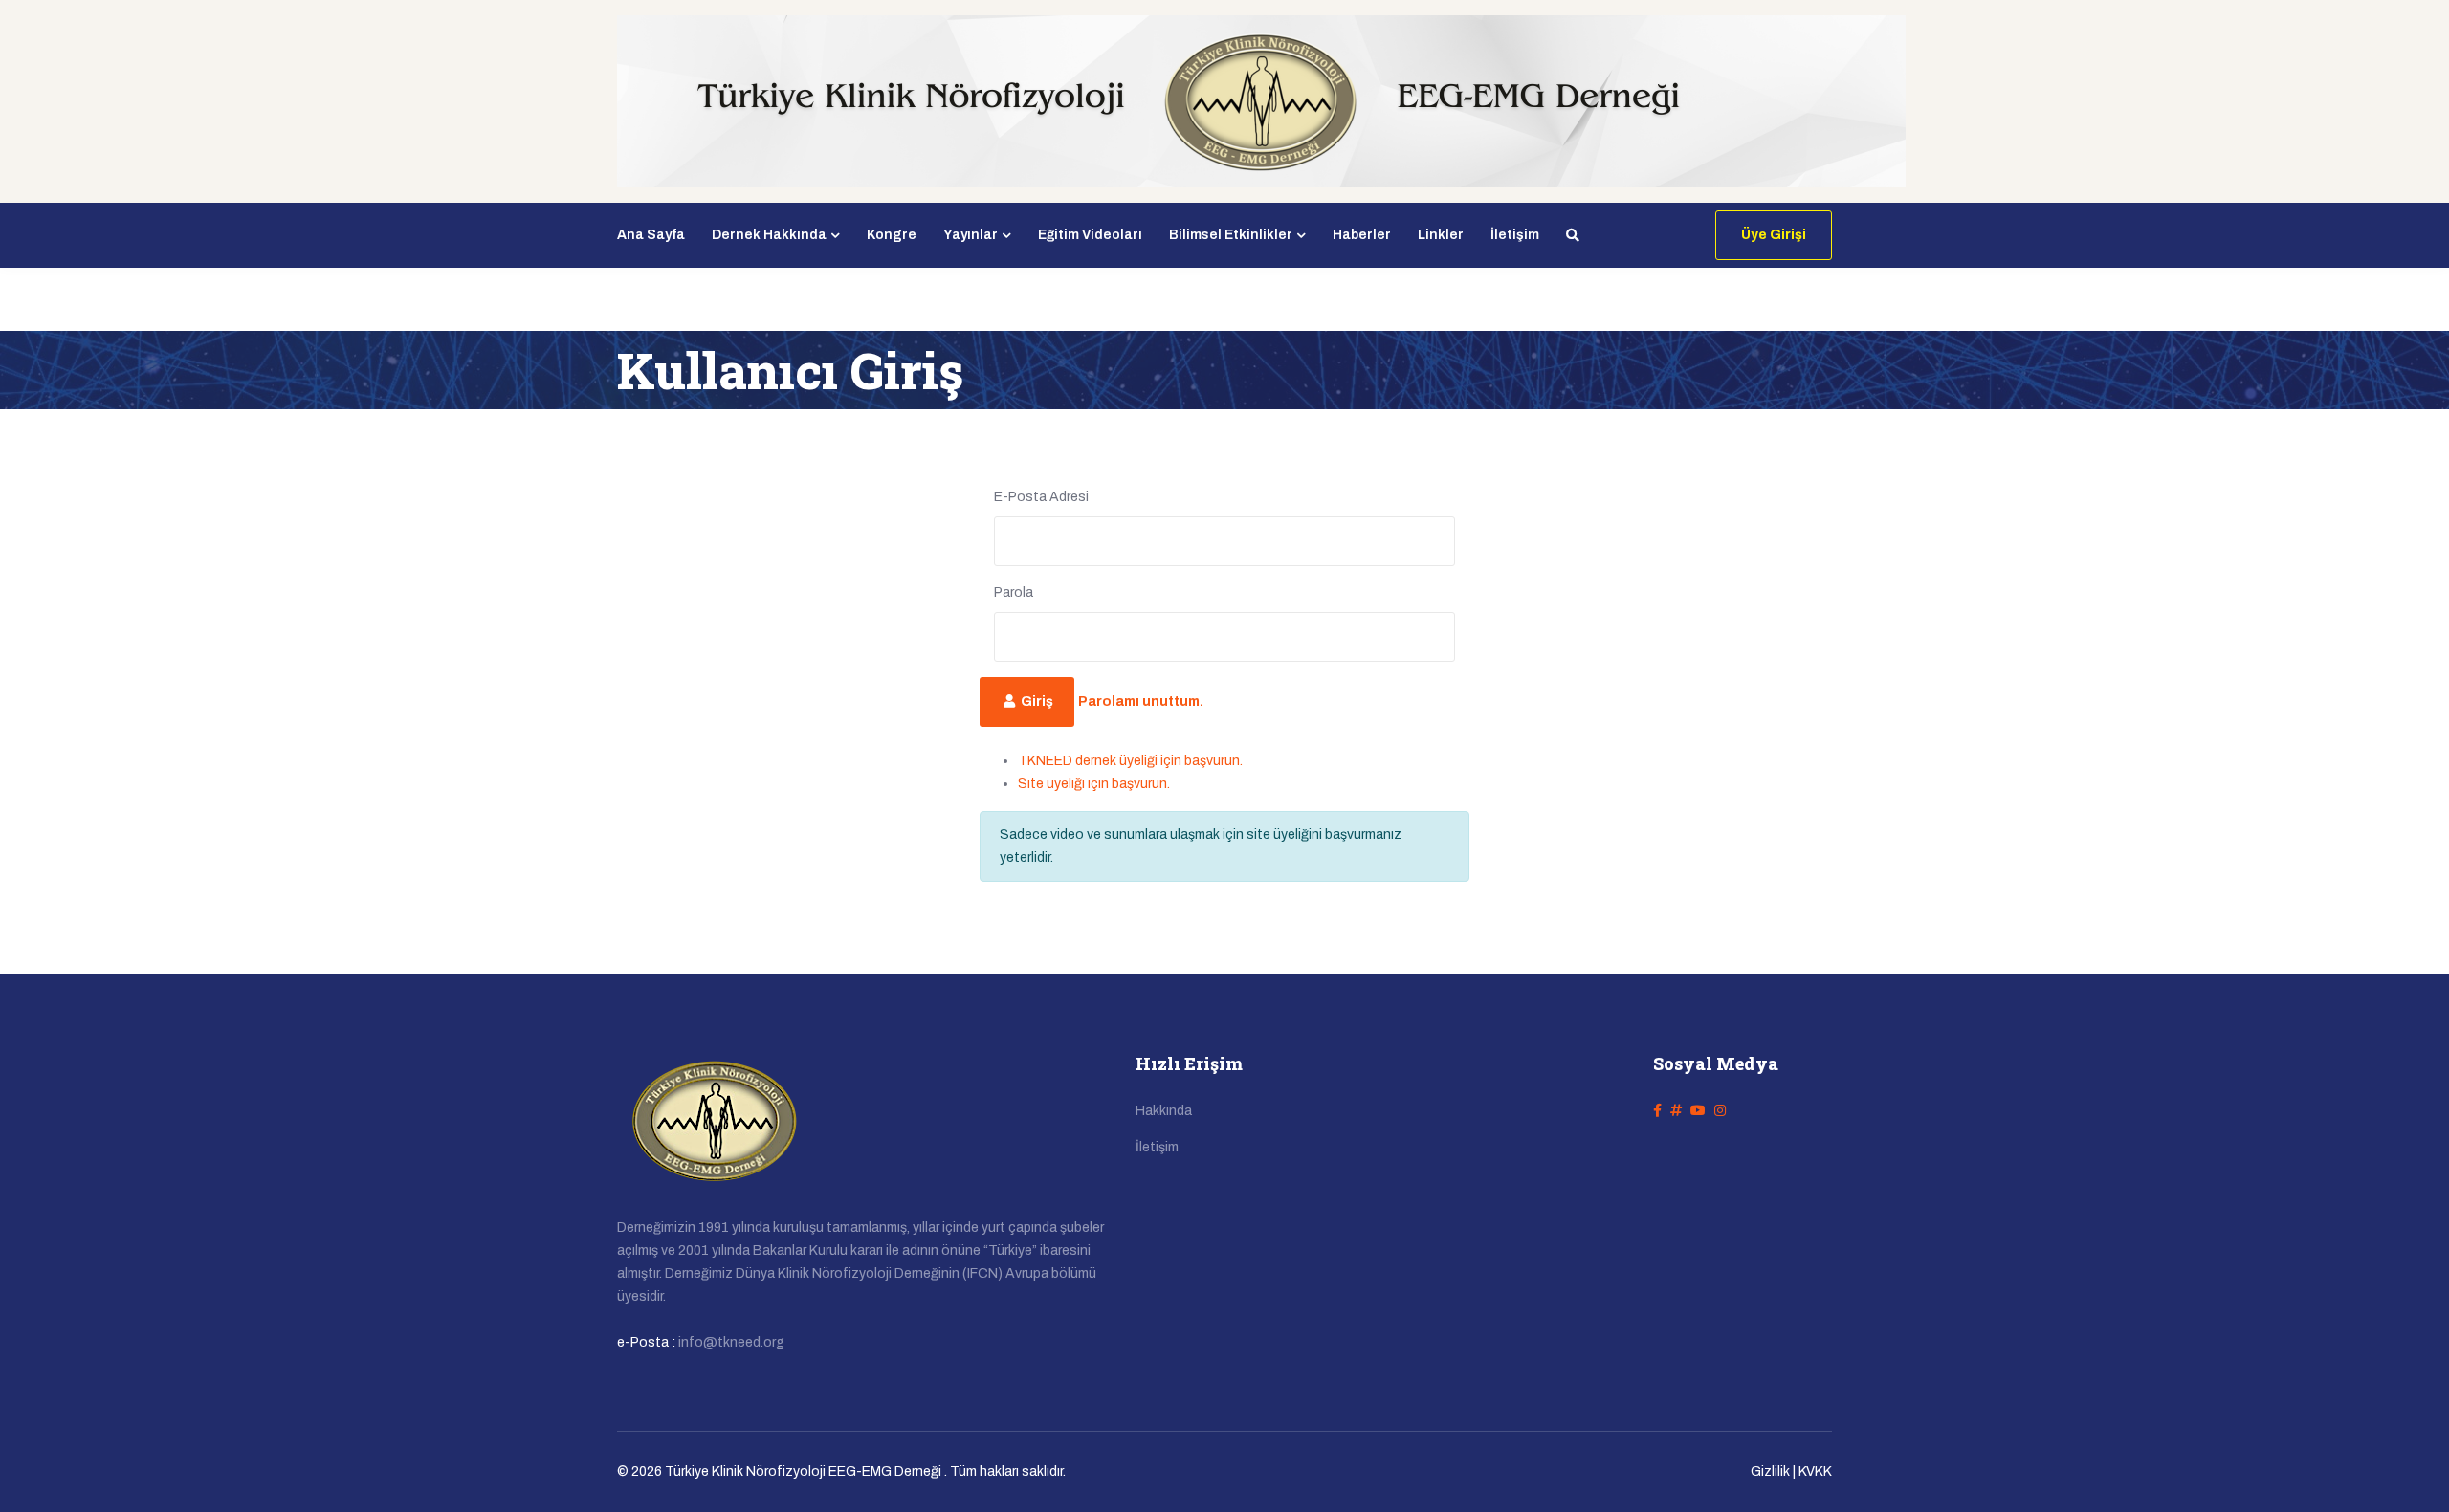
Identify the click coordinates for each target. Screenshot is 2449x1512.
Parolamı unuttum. (1141, 701)
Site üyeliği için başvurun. (1094, 784)
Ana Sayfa (651, 235)
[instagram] (1720, 1111)
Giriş (1036, 701)
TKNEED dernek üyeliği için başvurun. (1130, 761)
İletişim (1515, 235)
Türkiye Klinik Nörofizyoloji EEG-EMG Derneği (803, 1471)
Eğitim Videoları (1090, 235)
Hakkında (1164, 1111)
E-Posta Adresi (1041, 497)
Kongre (892, 235)
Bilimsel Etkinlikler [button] (1231, 235)
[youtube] (1698, 1111)
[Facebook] (1657, 1111)
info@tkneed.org (731, 1342)
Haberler (1362, 235)
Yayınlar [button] (971, 235)
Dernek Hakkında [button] (769, 235)
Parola (1014, 592)
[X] (1676, 1111)
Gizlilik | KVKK (1791, 1471)
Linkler (1441, 235)
